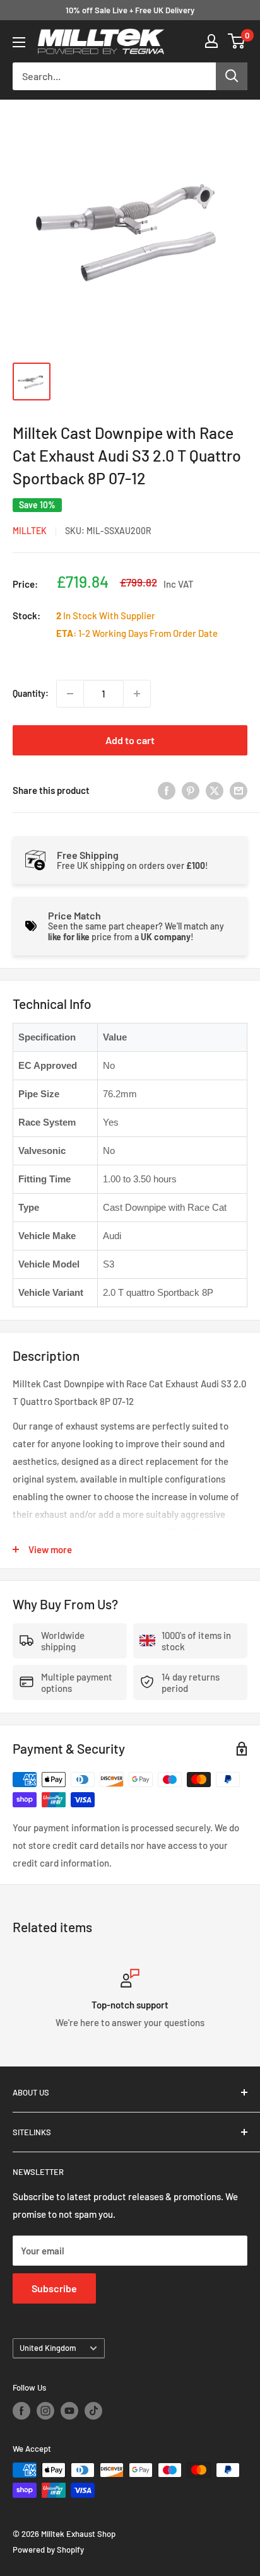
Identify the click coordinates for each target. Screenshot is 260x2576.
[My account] (211, 41)
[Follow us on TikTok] (93, 2411)
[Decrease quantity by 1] (70, 694)
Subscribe (54, 2288)
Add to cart (130, 740)
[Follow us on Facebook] (21, 2411)
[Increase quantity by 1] (137, 694)
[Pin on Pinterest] (191, 790)
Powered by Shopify (48, 2550)
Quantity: (31, 693)
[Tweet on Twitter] (215, 790)
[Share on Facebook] (167, 790)
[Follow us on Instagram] (45, 2411)
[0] (237, 41)
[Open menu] (19, 42)
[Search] (232, 76)
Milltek (30, 531)
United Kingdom (48, 2348)
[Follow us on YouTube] (69, 2411)
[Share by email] (239, 790)
